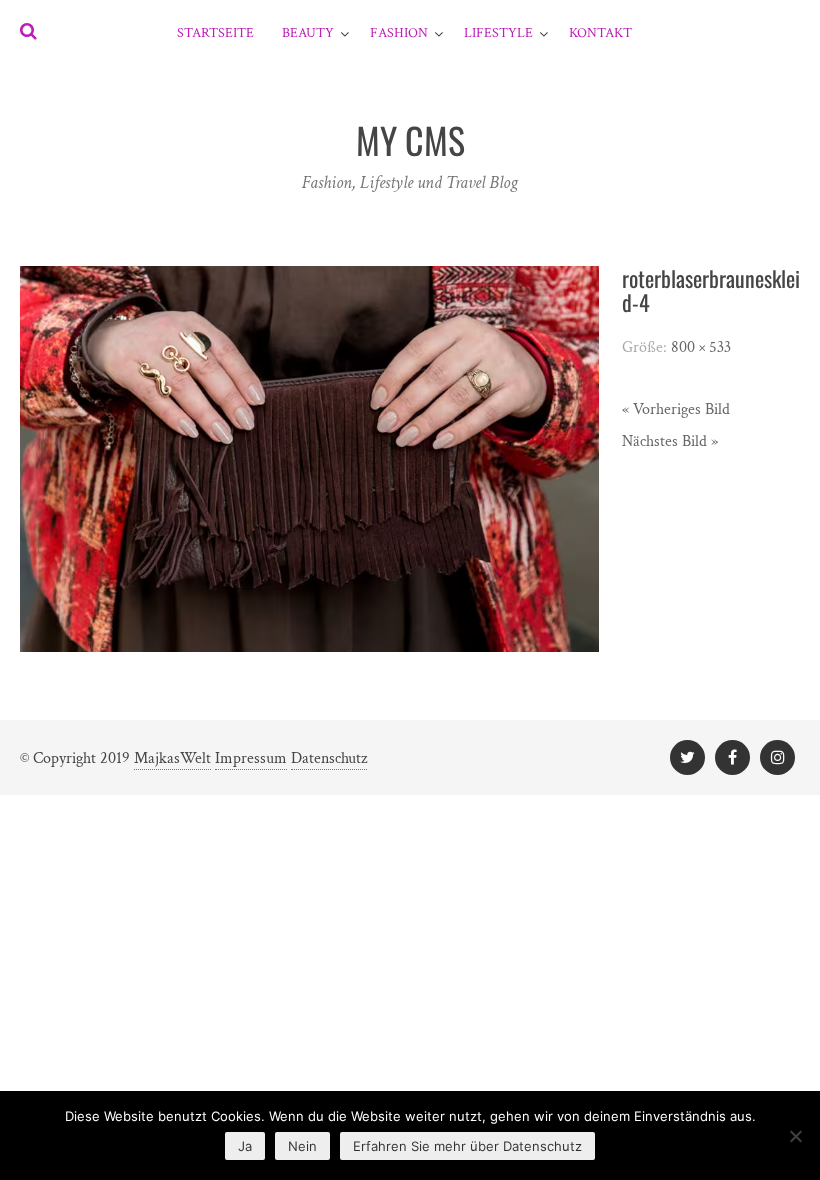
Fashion (399, 33)
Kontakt (600, 33)
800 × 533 (701, 347)
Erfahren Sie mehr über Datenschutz (467, 1146)
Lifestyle (498, 33)
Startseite (215, 33)
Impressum (251, 758)
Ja (245, 1146)
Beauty (308, 33)
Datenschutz (329, 758)
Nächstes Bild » (670, 441)
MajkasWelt (172, 758)
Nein (302, 1146)
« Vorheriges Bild (676, 409)
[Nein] (795, 1136)
